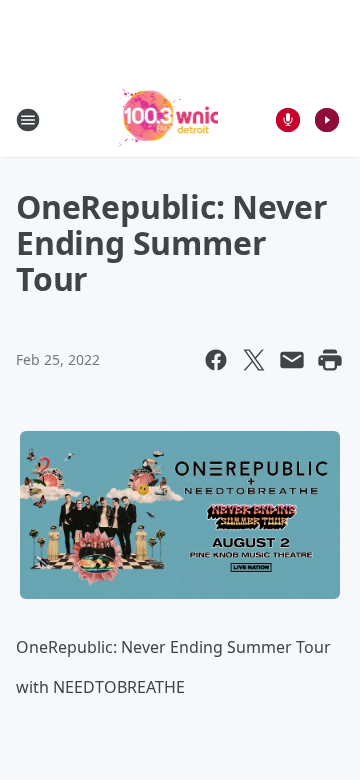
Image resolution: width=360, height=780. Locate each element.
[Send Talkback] (288, 120)
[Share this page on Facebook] (216, 360)
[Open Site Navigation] (28, 120)
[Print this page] (330, 360)
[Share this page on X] (254, 360)
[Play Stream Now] (327, 120)
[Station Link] (166, 119)
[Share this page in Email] (292, 360)
